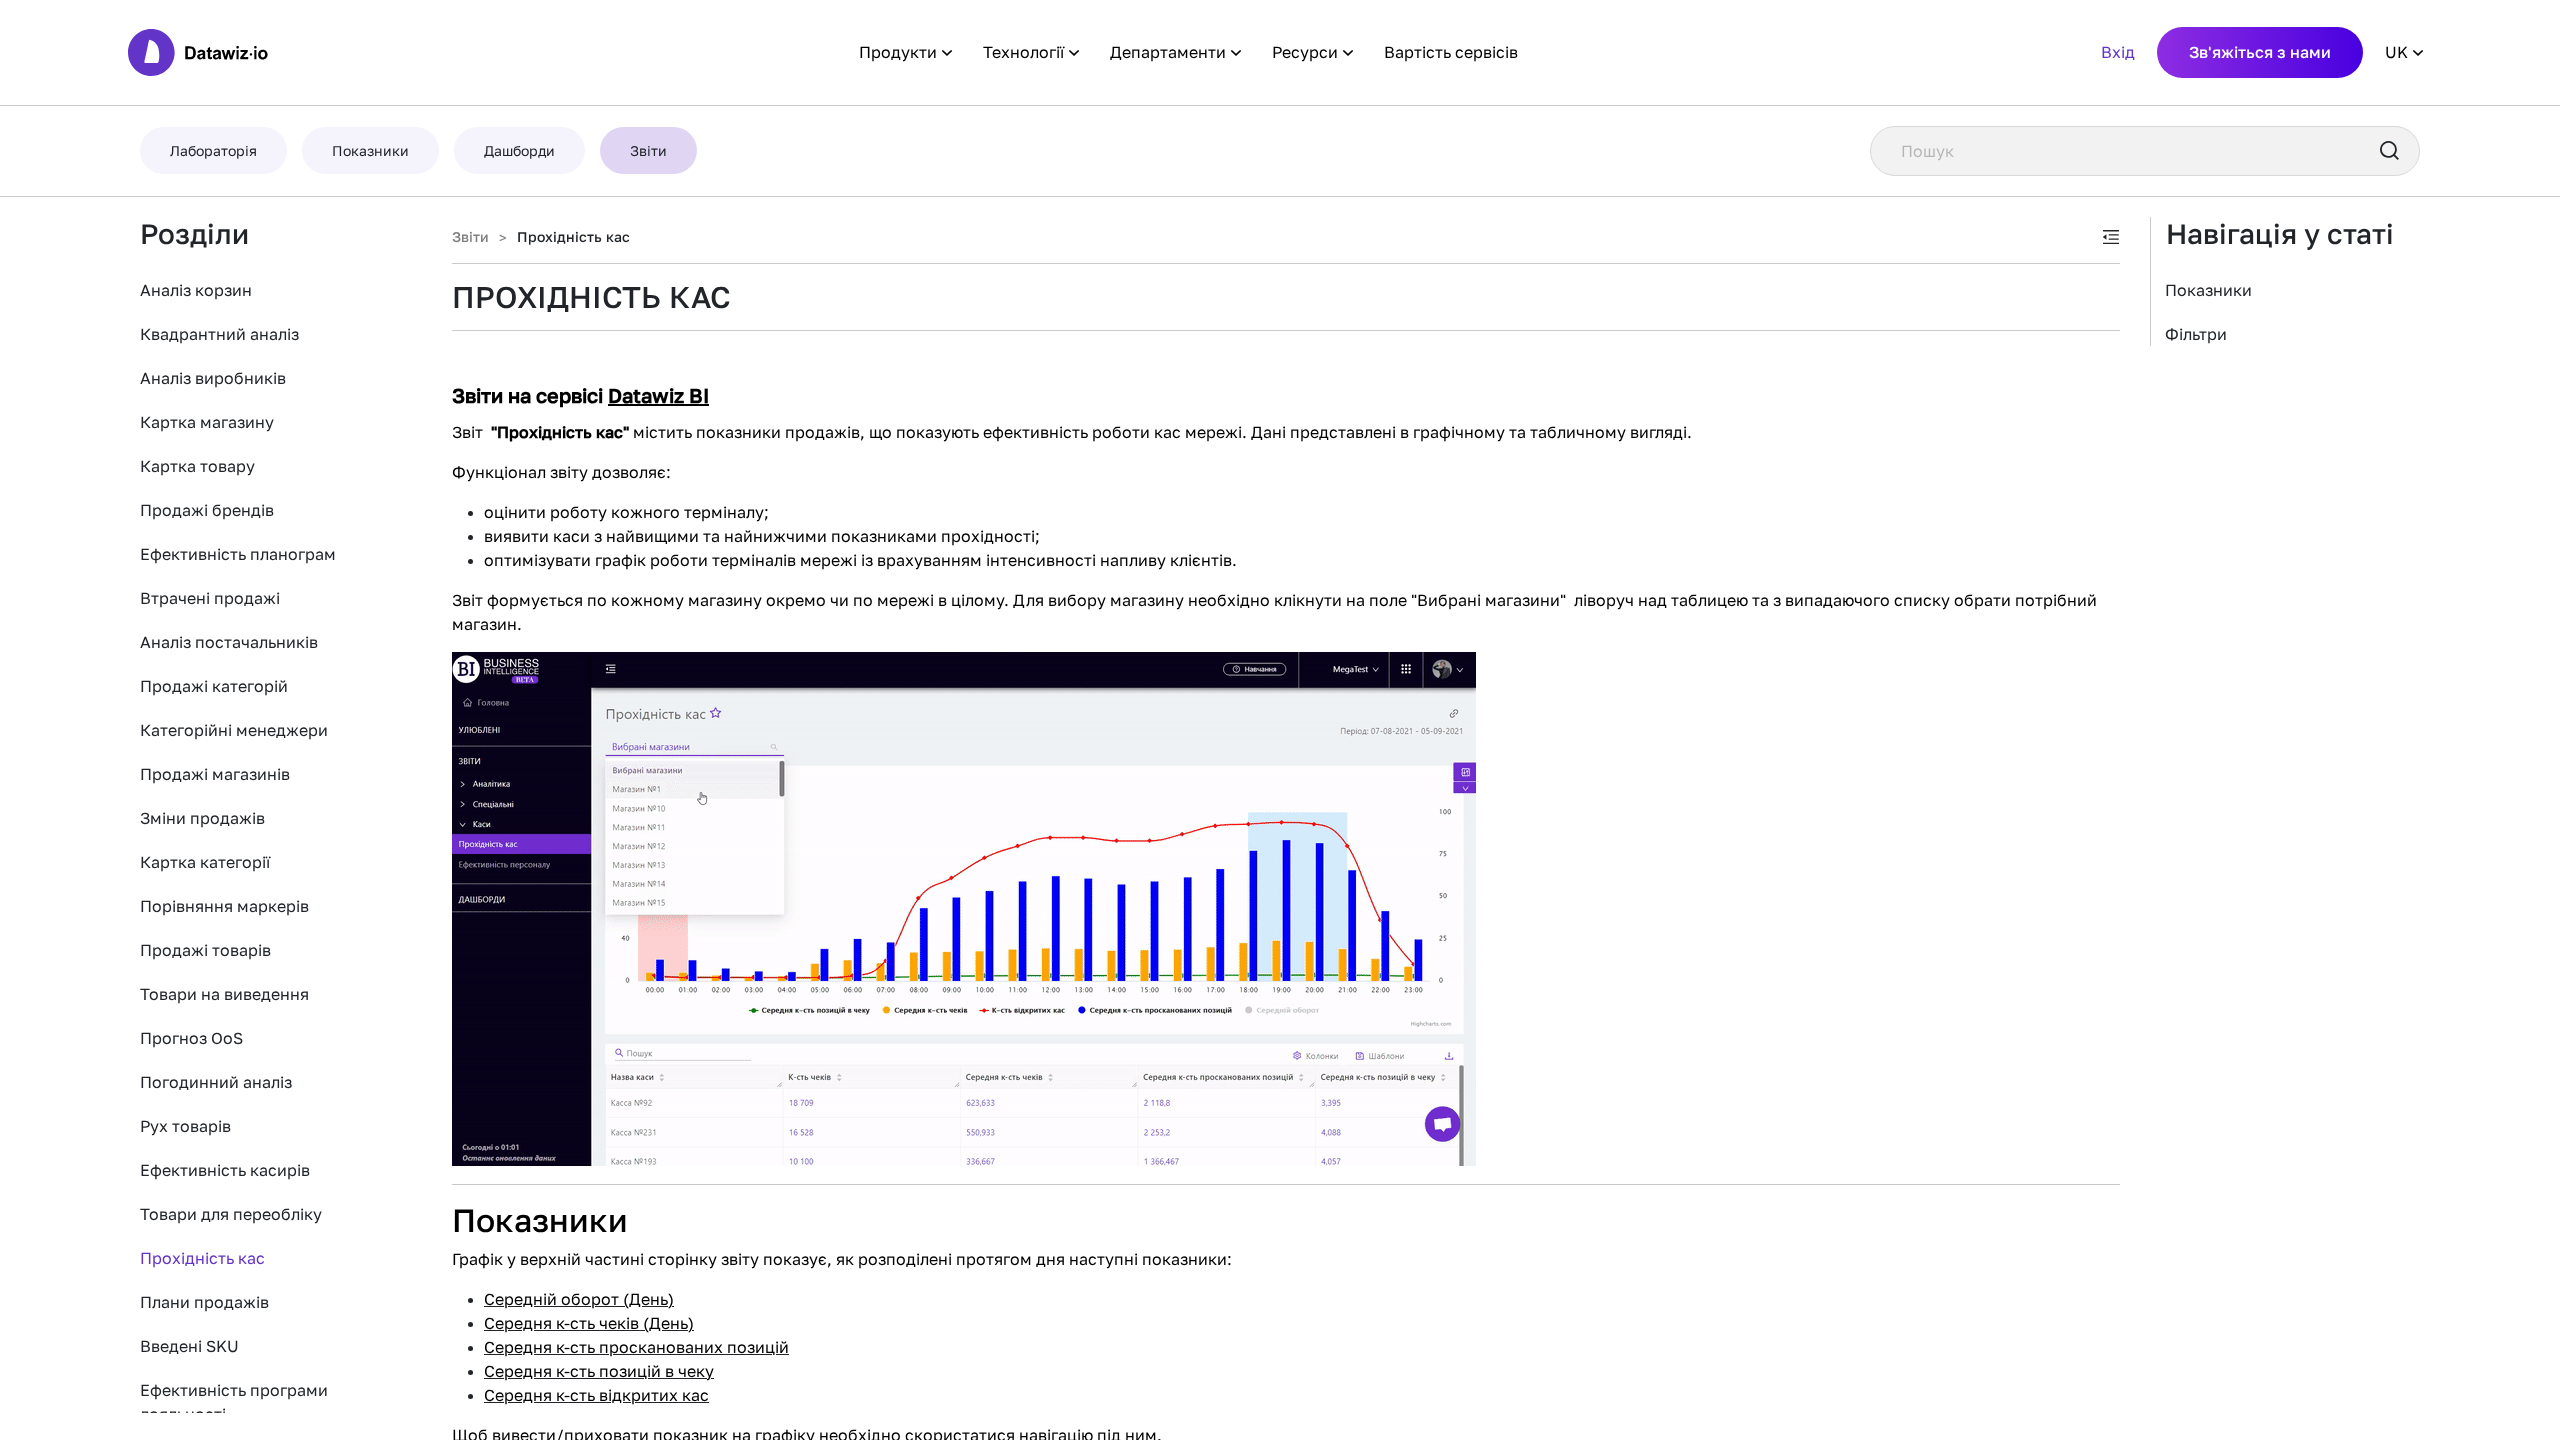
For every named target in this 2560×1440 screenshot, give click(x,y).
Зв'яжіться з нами (2260, 52)
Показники (2208, 290)
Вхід (2118, 52)
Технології (1023, 52)
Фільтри (2196, 334)
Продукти (898, 52)
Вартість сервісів (1451, 52)
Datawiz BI (658, 395)
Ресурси (1305, 52)
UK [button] (2396, 52)
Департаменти (1168, 52)
